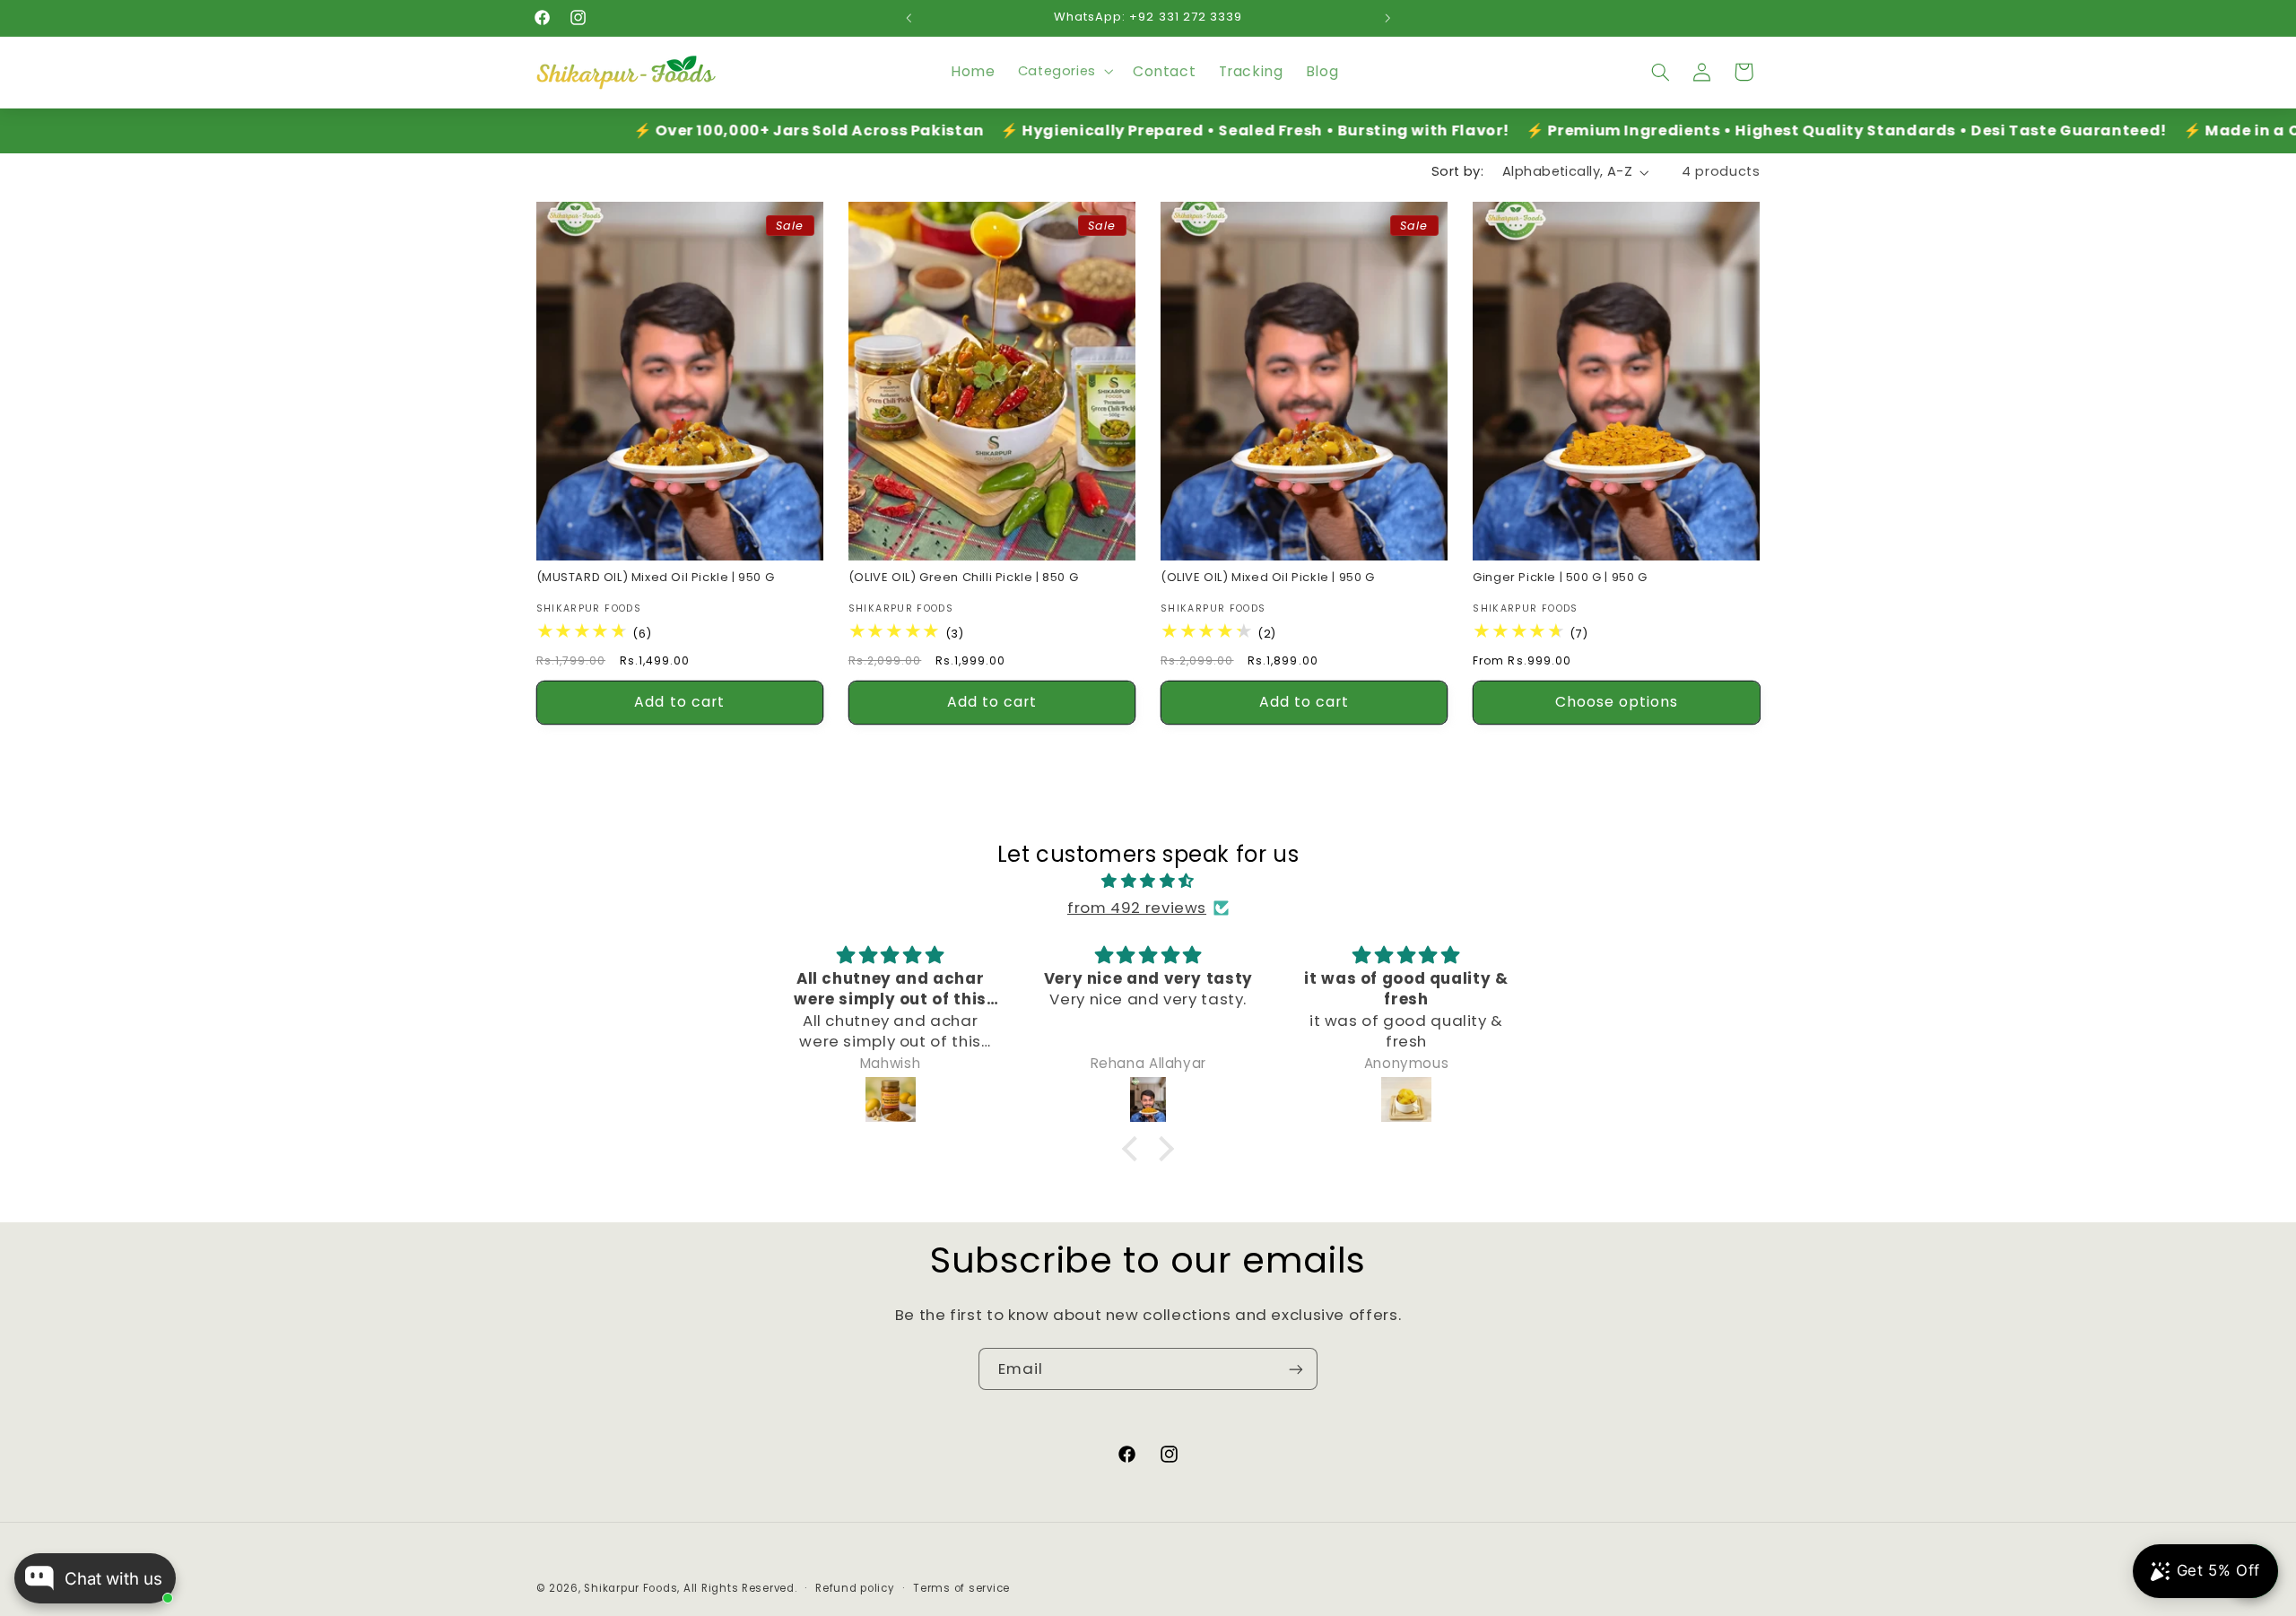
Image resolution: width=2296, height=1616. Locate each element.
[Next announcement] (1387, 18)
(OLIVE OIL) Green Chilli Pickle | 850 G (963, 577)
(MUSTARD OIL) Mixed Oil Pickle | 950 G (656, 577)
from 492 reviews (1137, 908)
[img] (1148, 882)
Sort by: (1457, 171)
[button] (1064, 72)
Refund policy (855, 1588)
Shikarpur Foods (631, 1588)
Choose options (1617, 701)
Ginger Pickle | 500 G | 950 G (1560, 577)
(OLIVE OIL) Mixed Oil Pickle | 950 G (1268, 577)
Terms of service (961, 1588)
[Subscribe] (1296, 1369)
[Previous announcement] (909, 18)
